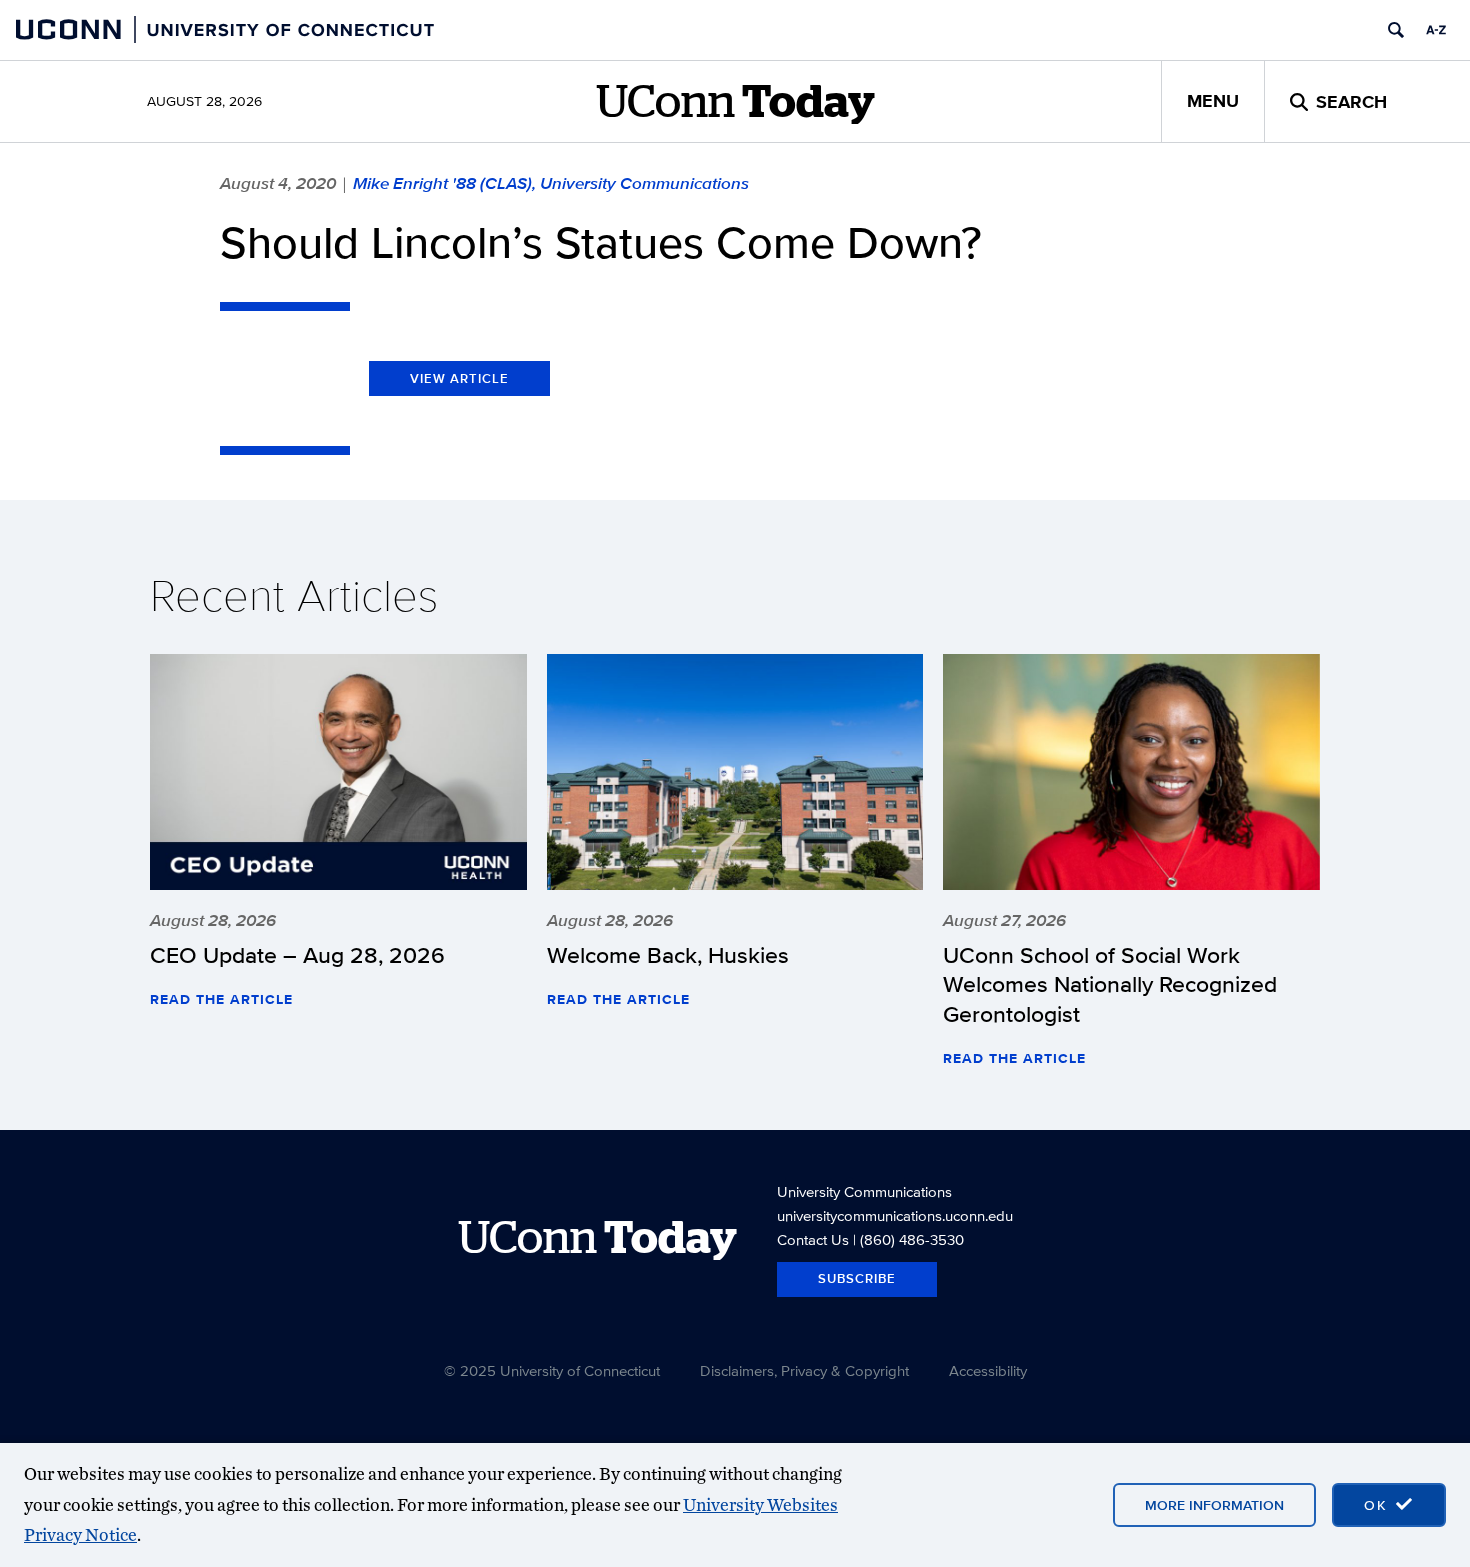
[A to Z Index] (1436, 30)
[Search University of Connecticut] (1396, 30)
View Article (459, 378)
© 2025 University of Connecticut (552, 1370)
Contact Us (813, 1239)
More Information (1214, 1505)
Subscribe (857, 1278)
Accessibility (988, 1370)
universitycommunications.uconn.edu (895, 1215)
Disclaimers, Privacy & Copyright (804, 1370)
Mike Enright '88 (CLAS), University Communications (551, 183)
